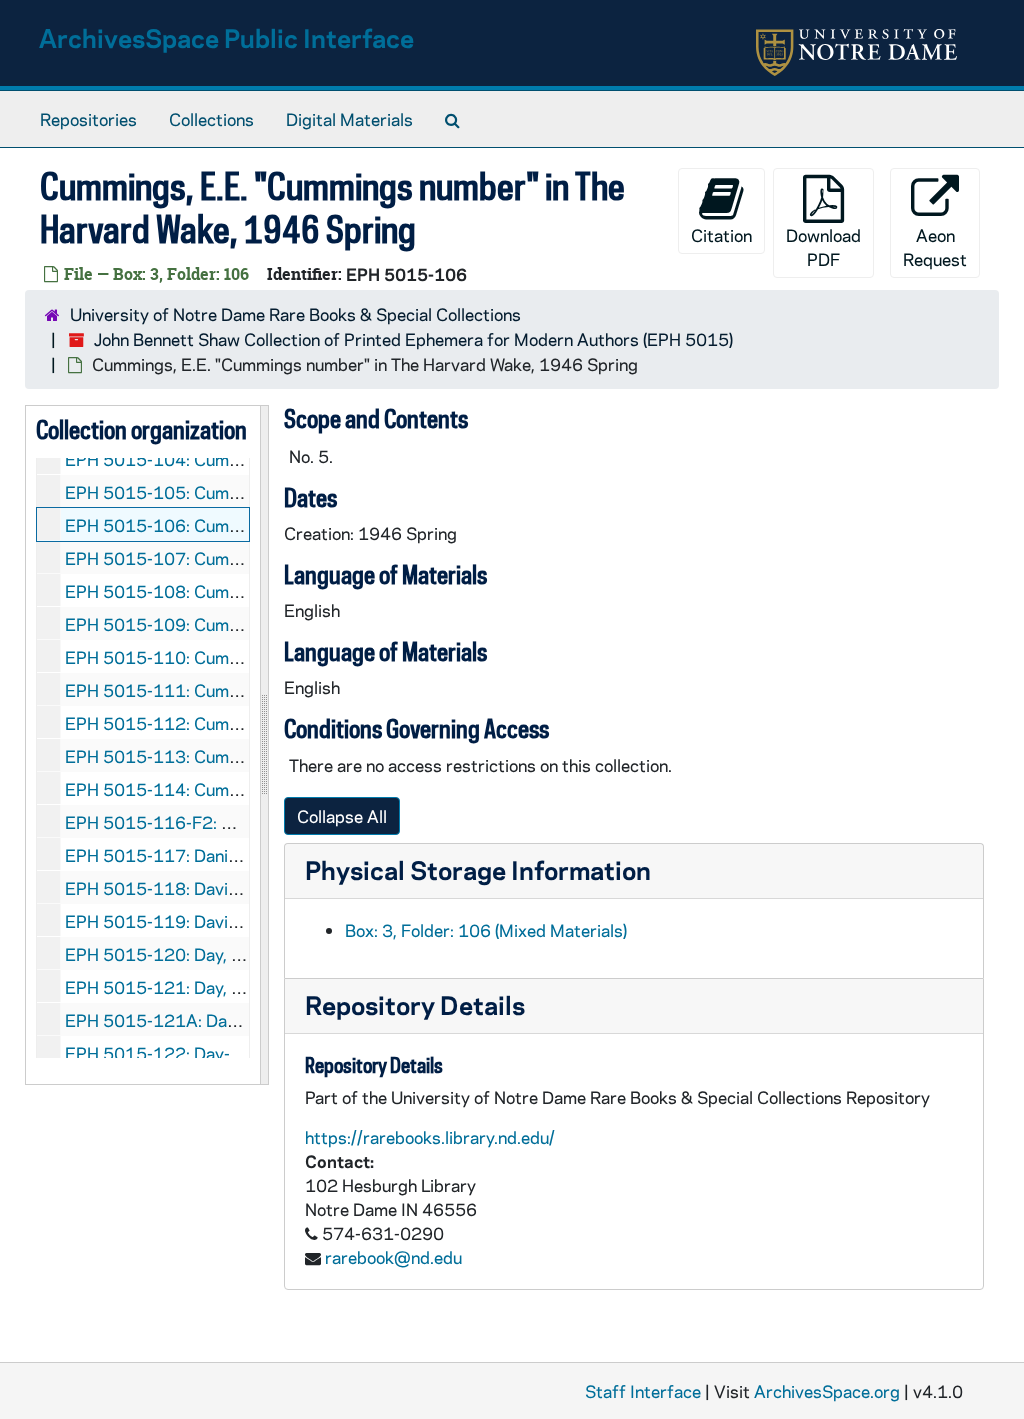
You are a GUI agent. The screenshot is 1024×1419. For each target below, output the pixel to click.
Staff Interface (643, 1391)
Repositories (88, 119)
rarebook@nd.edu (393, 1257)
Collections (211, 119)
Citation (721, 235)
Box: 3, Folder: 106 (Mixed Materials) (486, 930)
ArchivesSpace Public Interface (226, 37)
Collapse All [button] (342, 816)
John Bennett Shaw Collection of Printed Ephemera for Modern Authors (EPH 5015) (413, 339)
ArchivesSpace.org (827, 1391)
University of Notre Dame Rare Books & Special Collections (295, 314)
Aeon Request (935, 247)
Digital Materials (349, 119)
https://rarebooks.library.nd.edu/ (430, 1137)
